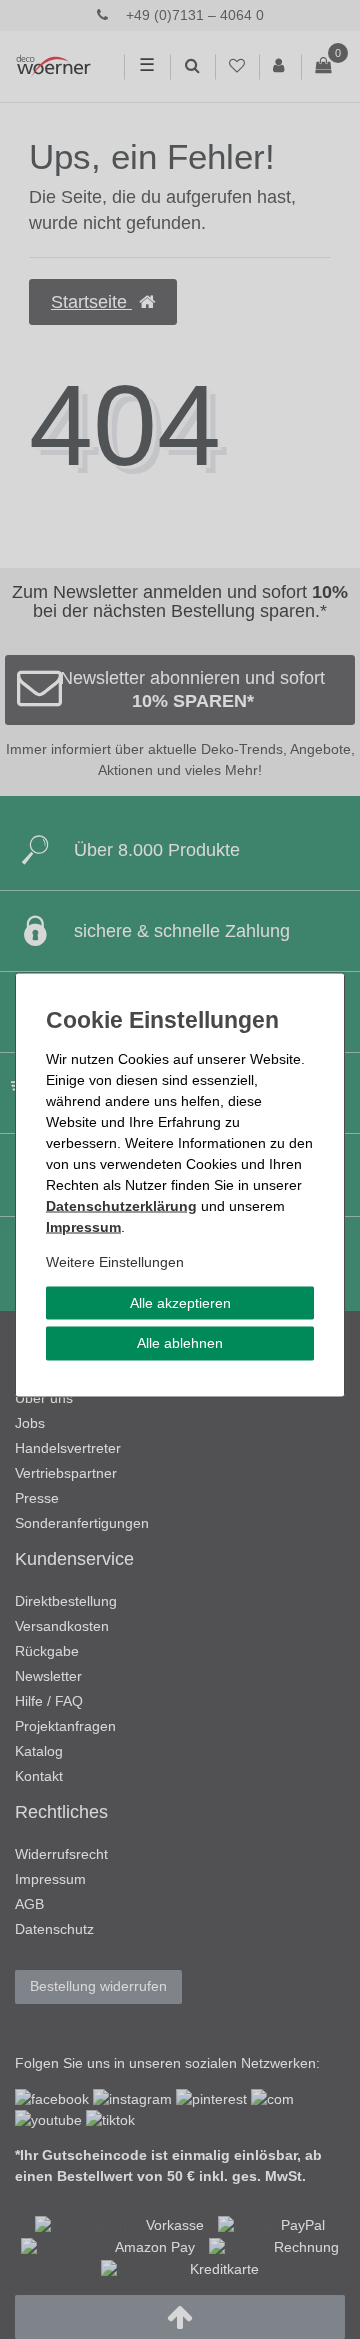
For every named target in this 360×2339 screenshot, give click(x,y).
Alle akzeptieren (180, 1302)
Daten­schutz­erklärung (121, 1205)
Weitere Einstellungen (115, 1261)
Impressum (83, 1226)
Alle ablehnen (180, 1343)
